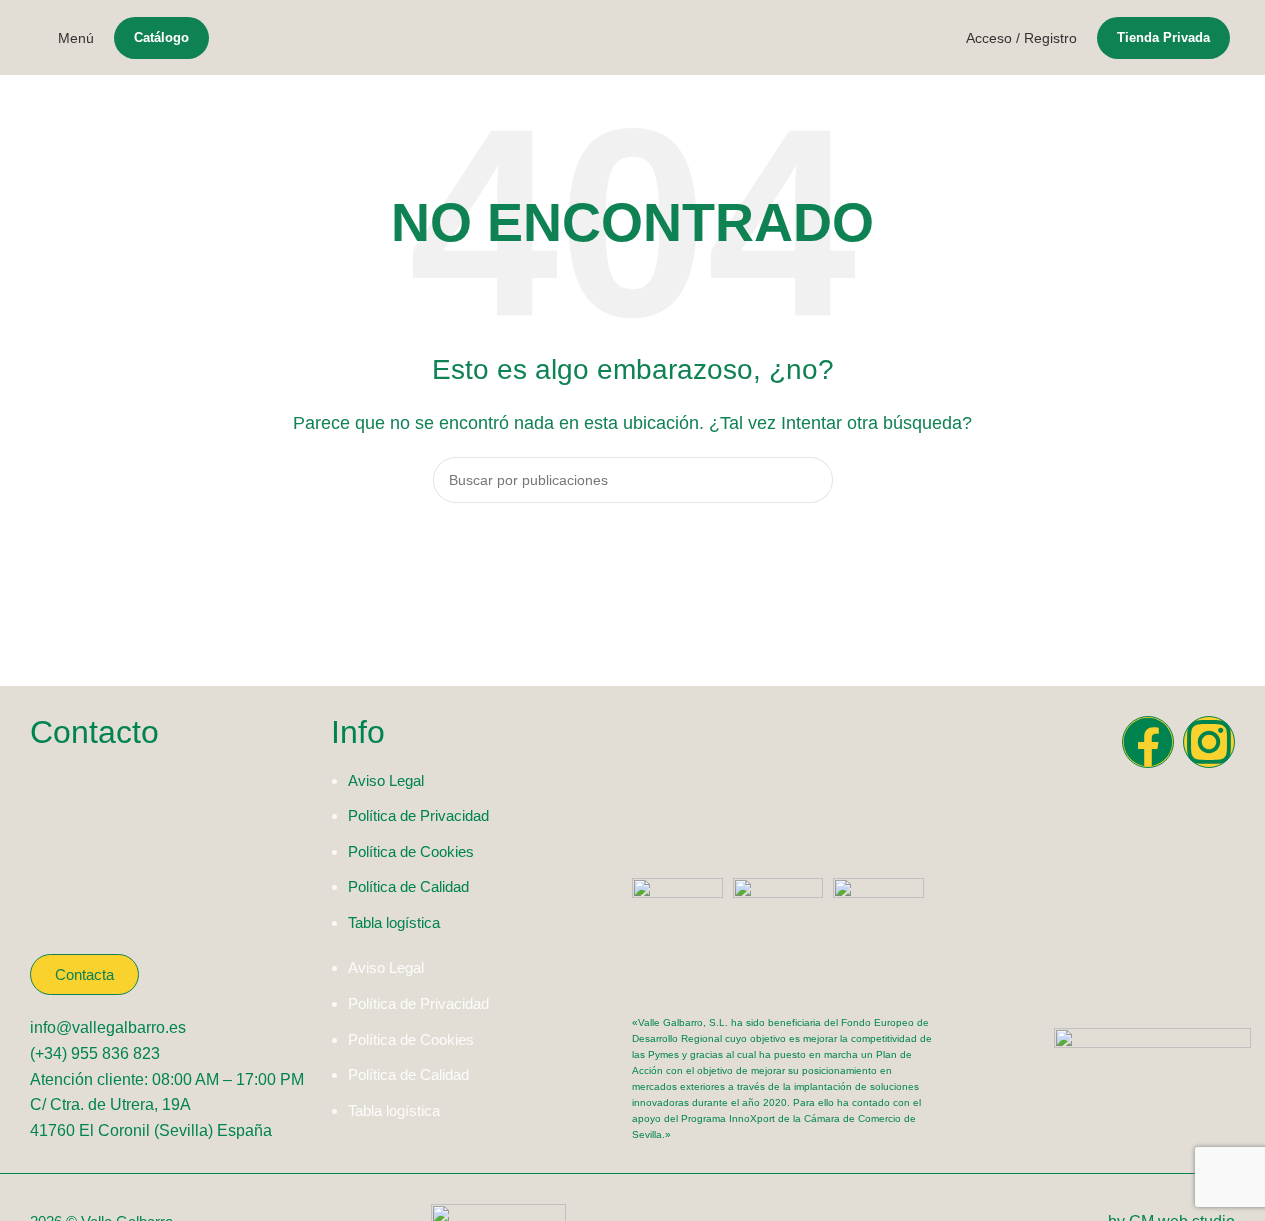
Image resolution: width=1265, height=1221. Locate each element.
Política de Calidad (408, 886)
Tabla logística (394, 922)
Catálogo (161, 37)
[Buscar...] (810, 480)
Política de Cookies (411, 851)
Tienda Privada (1163, 37)
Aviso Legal (386, 780)
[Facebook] (1148, 742)
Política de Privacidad (418, 815)
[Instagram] (1209, 742)
